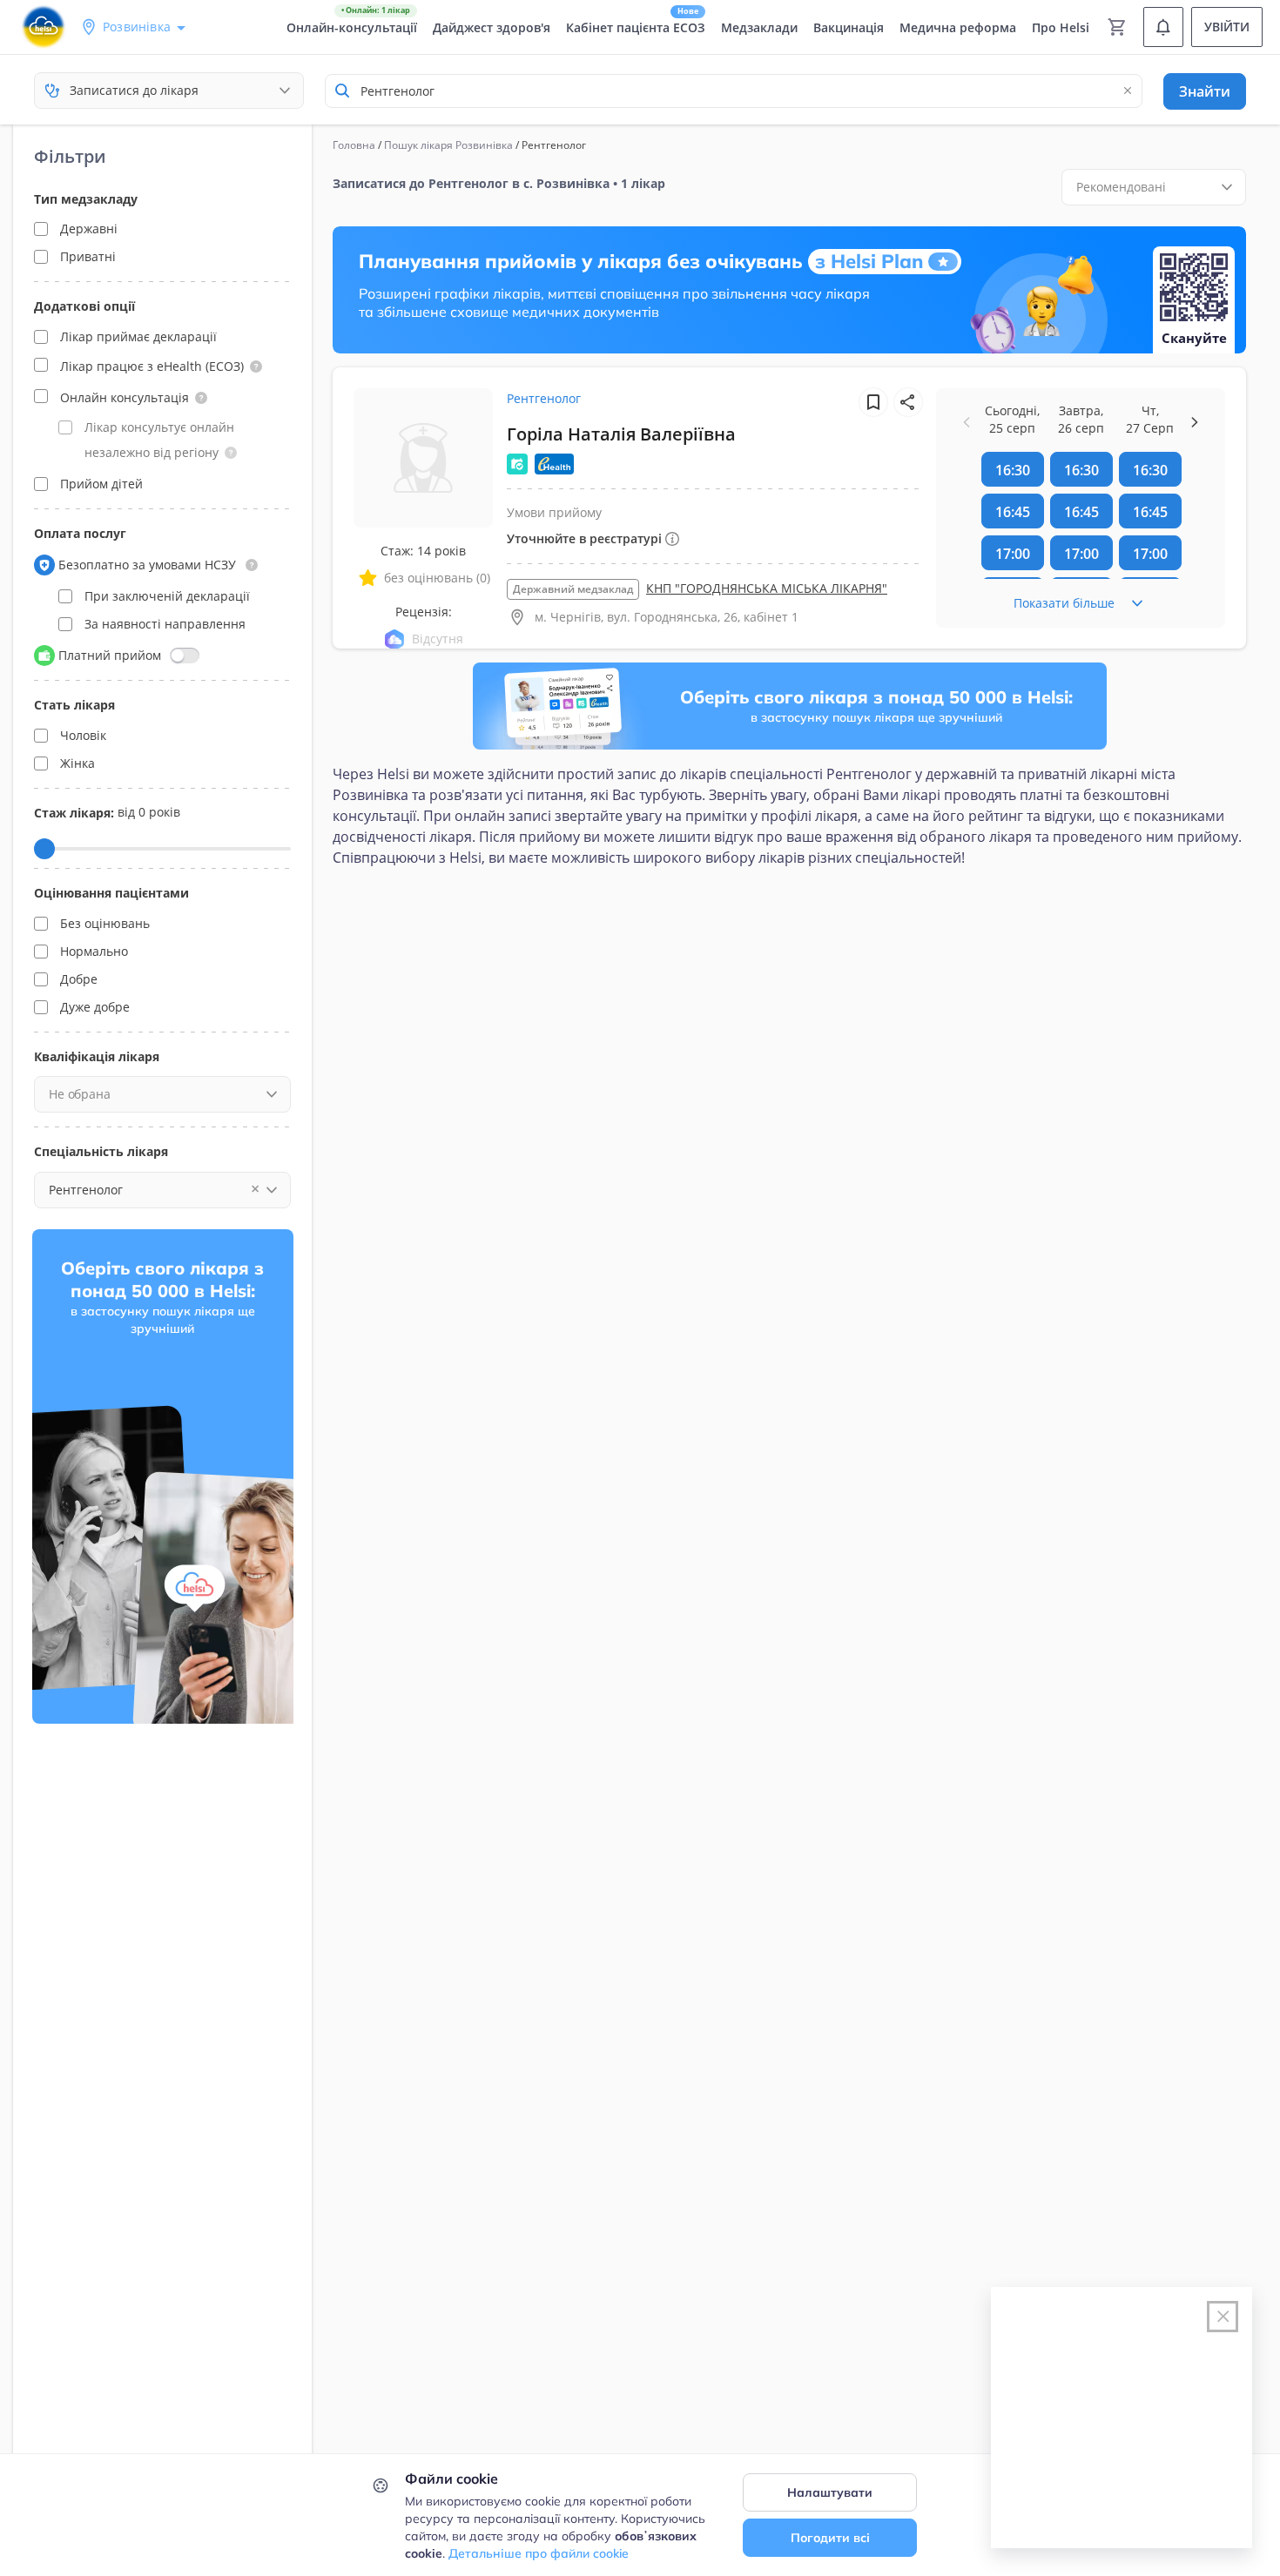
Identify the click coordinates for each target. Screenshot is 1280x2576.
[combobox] (734, 91)
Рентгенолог (544, 398)
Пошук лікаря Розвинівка (448, 145)
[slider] (44, 849)
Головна (354, 145)
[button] (256, 367)
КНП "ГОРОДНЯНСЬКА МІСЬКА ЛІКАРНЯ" (767, 588)
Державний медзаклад (573, 589)
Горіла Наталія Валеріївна (621, 434)
